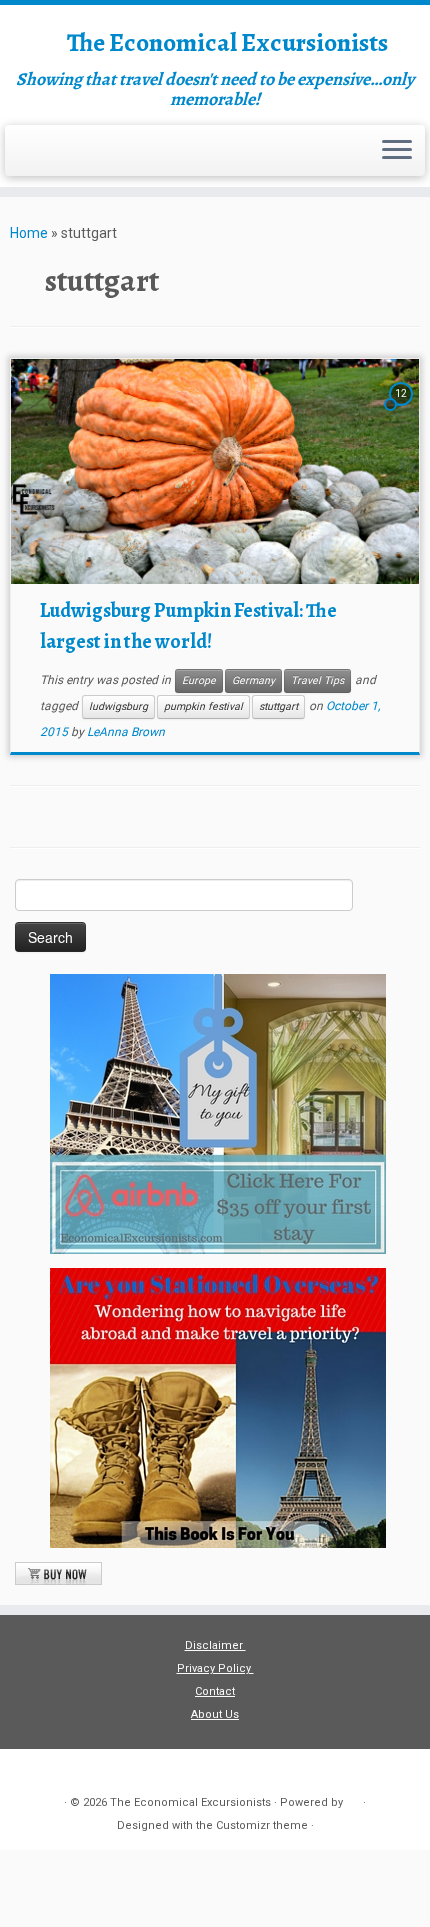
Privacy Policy (215, 1668)
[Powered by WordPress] (353, 1799)
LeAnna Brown (126, 732)
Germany (253, 680)
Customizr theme (262, 1825)
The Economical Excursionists (227, 43)
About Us (215, 1714)
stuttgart (278, 706)
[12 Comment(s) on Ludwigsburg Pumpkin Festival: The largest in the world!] (403, 410)
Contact (215, 1691)
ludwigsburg (118, 706)
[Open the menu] (397, 151)
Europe (199, 680)
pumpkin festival (203, 706)
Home (29, 233)
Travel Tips (317, 680)
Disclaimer (215, 1645)
